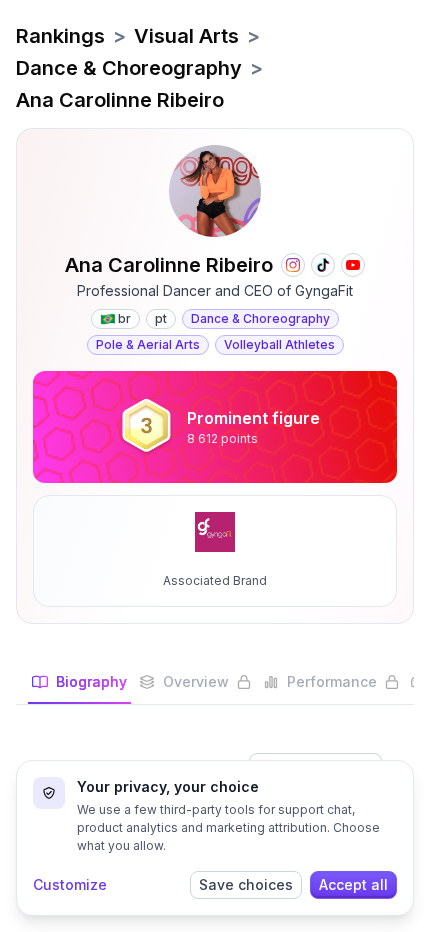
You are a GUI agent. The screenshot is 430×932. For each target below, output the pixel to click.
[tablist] (215, 688)
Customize (70, 884)
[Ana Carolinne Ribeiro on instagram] (293, 265)
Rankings (60, 36)
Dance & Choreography (129, 68)
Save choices (246, 884)
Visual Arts (186, 36)
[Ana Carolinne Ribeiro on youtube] (353, 265)
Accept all (353, 884)
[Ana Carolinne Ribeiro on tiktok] (323, 265)
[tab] (79, 688)
